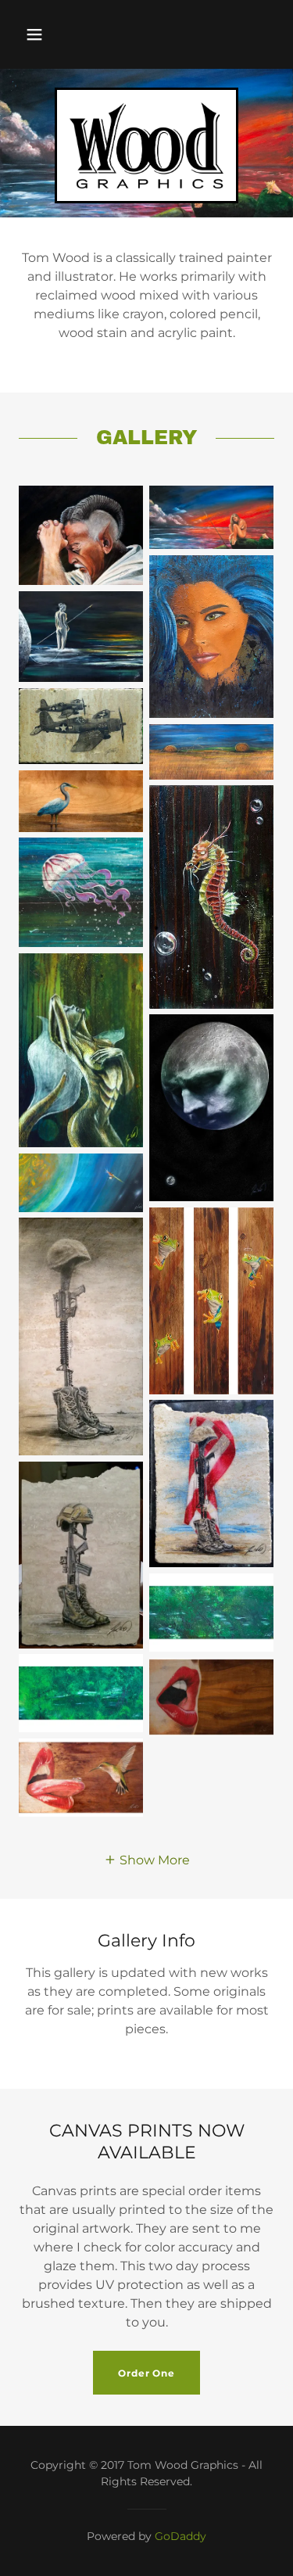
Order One (146, 2373)
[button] (34, 34)
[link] (146, 145)
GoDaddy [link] (180, 2536)
